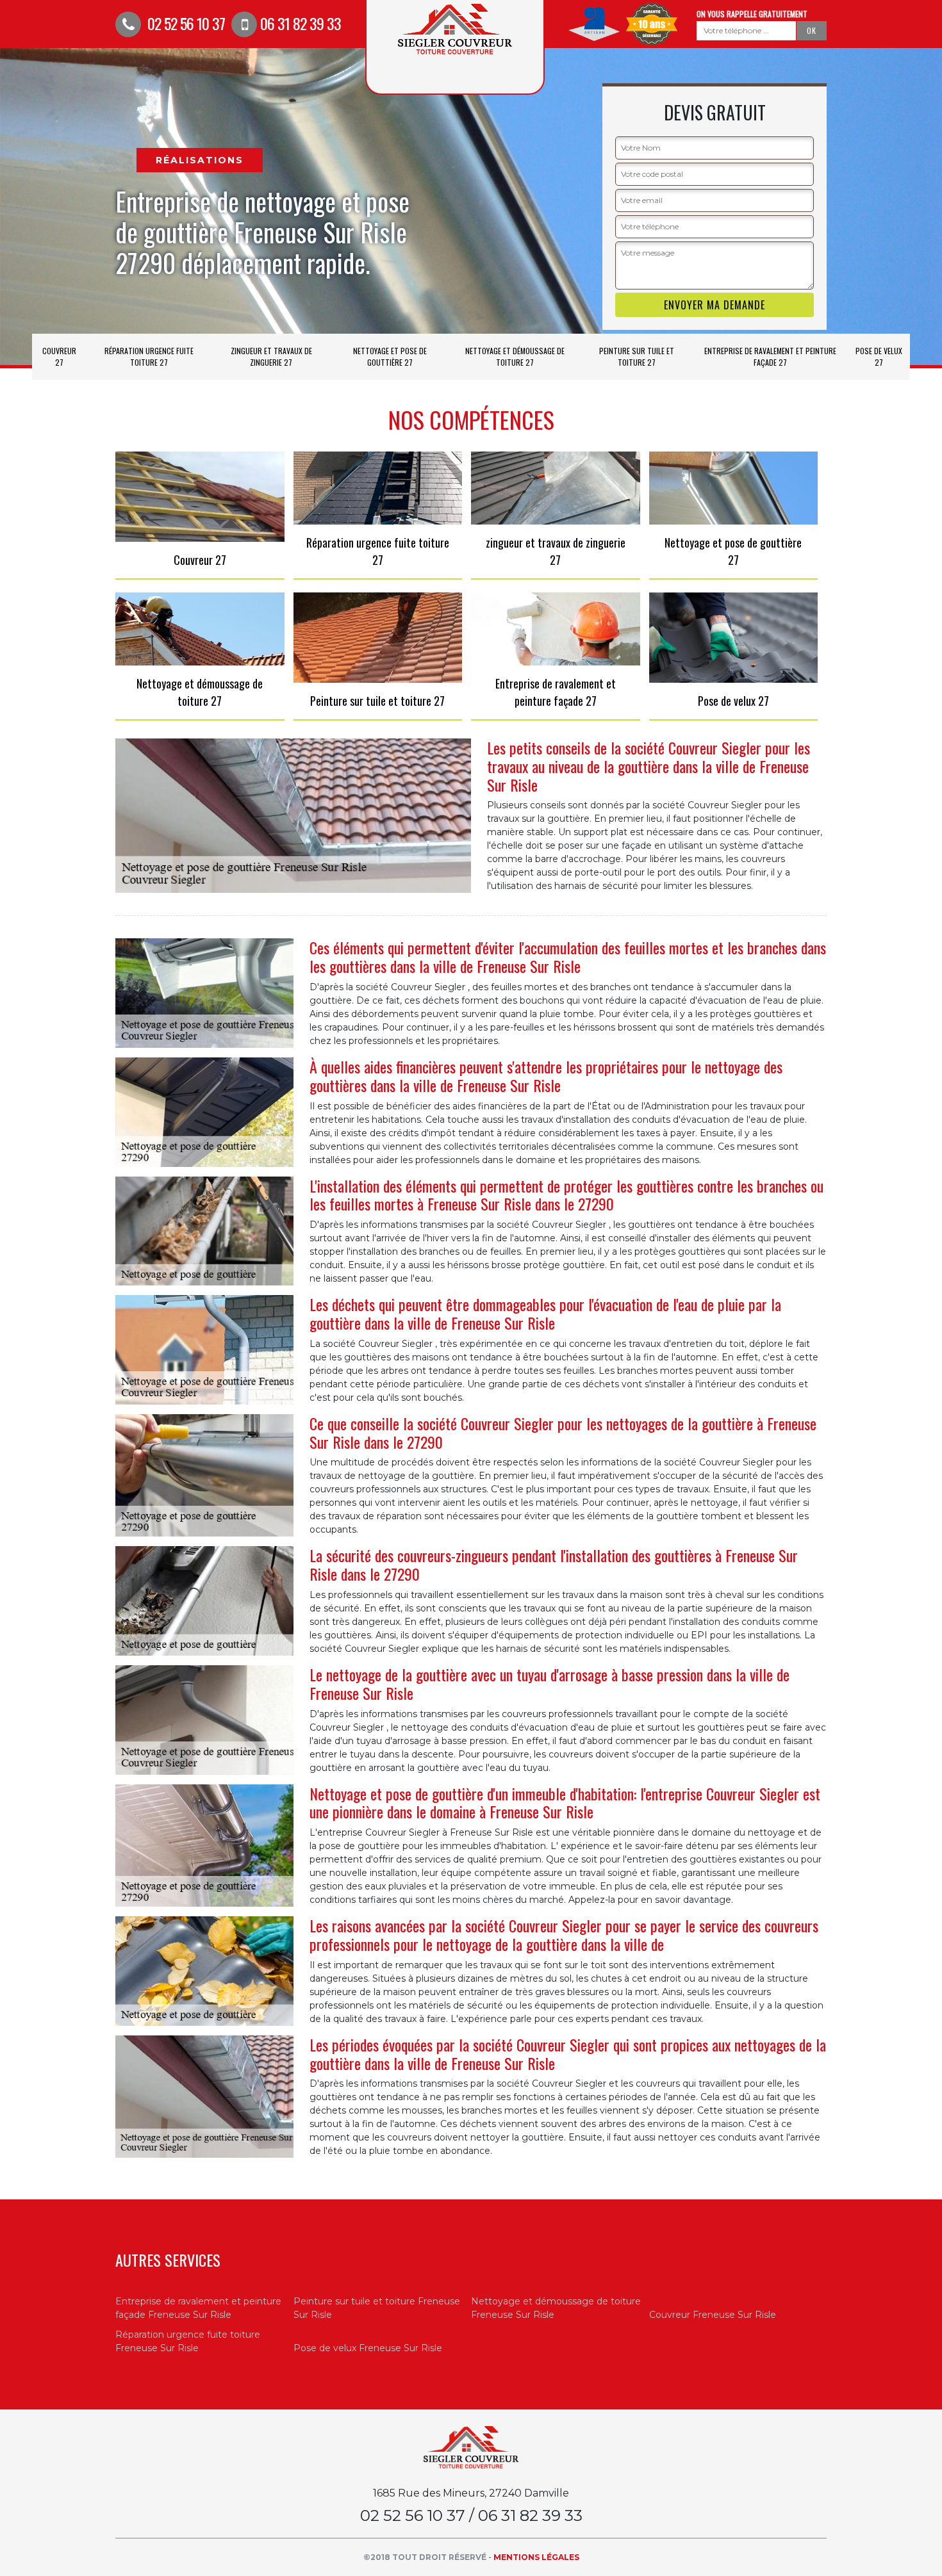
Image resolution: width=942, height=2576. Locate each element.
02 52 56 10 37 (185, 23)
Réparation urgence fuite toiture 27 (149, 356)
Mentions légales (536, 2557)
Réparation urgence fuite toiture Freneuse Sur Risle (188, 2341)
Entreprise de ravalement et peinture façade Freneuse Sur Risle (198, 2308)
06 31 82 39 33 (301, 23)
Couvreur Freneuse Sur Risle (713, 2315)
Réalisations (200, 160)
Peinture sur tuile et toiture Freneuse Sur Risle (377, 2308)
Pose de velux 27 (879, 356)
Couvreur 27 (59, 356)
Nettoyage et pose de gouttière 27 (390, 356)
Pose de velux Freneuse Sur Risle (368, 2348)
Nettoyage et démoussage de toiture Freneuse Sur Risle (556, 2308)
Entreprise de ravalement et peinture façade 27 (770, 356)
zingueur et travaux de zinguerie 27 (271, 356)
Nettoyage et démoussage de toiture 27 (515, 356)
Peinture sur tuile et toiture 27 (637, 356)
